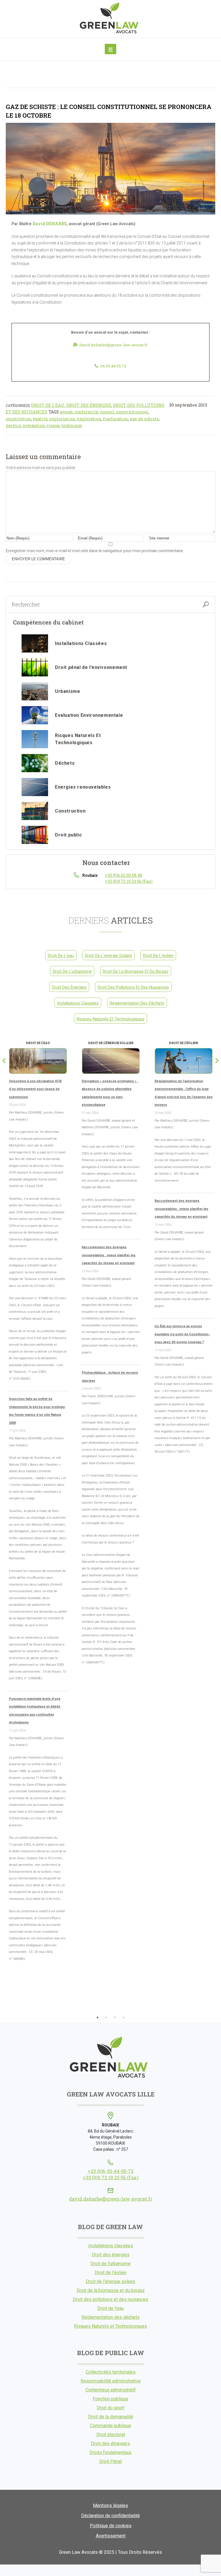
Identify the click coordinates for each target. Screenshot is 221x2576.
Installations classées (78, 1003)
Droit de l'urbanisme (72, 971)
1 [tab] (98, 2017)
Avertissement (111, 2536)
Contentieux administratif (111, 2390)
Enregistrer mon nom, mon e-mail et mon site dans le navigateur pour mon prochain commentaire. (95, 551)
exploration (89, 419)
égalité (40, 419)
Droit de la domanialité (111, 2417)
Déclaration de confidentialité (110, 2516)
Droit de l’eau (110, 2308)
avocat (66, 412)
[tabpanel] (38, 1504)
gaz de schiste (144, 419)
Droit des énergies (89, 405)
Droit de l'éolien (158, 956)
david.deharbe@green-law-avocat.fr (113, 345)
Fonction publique (110, 2399)
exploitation (62, 419)
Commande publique (111, 2426)
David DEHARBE (50, 224)
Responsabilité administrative (111, 2381)
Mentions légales (110, 2506)
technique (72, 425)
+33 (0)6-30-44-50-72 (111, 2171)
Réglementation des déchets (137, 1003)
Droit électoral (111, 2435)
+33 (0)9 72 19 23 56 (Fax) (129, 881)
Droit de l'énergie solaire (108, 956)
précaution (34, 425)
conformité (86, 412)
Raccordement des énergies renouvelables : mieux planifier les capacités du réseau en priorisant (109, 1255)
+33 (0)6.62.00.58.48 (123, 875)
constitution (18, 419)
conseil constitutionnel (124, 412)
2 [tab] (106, 2017)
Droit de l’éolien (110, 2273)
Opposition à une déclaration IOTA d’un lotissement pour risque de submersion (35, 1089)
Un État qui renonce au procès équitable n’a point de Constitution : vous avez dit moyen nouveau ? (182, 1334)
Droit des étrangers (110, 2444)
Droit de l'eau (48, 405)
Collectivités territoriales (111, 2372)
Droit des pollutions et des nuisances (133, 987)
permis (13, 425)
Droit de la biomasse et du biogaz (136, 971)
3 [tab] (115, 2017)
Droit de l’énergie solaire (110, 2281)
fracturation (116, 419)
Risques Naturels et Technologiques (110, 1019)
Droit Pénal (110, 2461)
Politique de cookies (111, 2526)
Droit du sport (110, 2408)
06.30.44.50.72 (113, 366)
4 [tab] (123, 2017)
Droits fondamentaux (110, 2452)
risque (53, 425)
